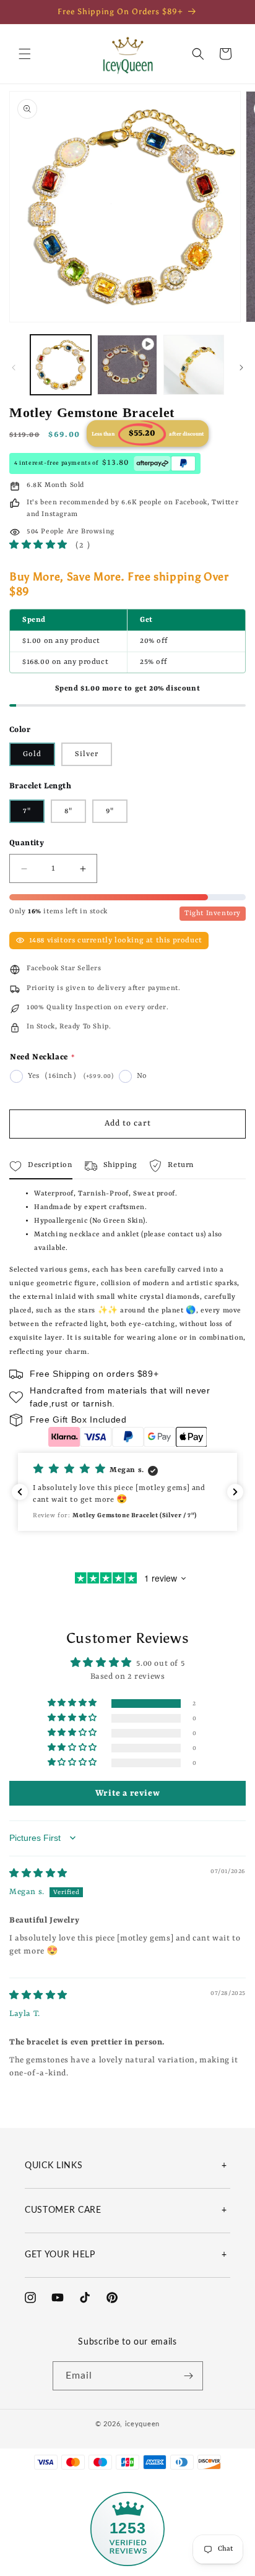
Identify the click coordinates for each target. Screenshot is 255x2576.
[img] (38, 1874)
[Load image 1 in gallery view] (61, 365)
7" (27, 811)
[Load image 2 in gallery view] (194, 365)
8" (68, 811)
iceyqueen (142, 2424)
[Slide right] (241, 368)
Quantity (27, 843)
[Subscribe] (189, 2376)
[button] (25, 54)
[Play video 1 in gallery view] (127, 365)
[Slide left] (14, 368)
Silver (87, 754)
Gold (32, 754)
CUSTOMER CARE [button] (63, 2210)
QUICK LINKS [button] (54, 2166)
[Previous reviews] (20, 1492)
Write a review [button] (127, 1793)
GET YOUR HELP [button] (60, 2255)
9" (110, 811)
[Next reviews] (235, 1492)
